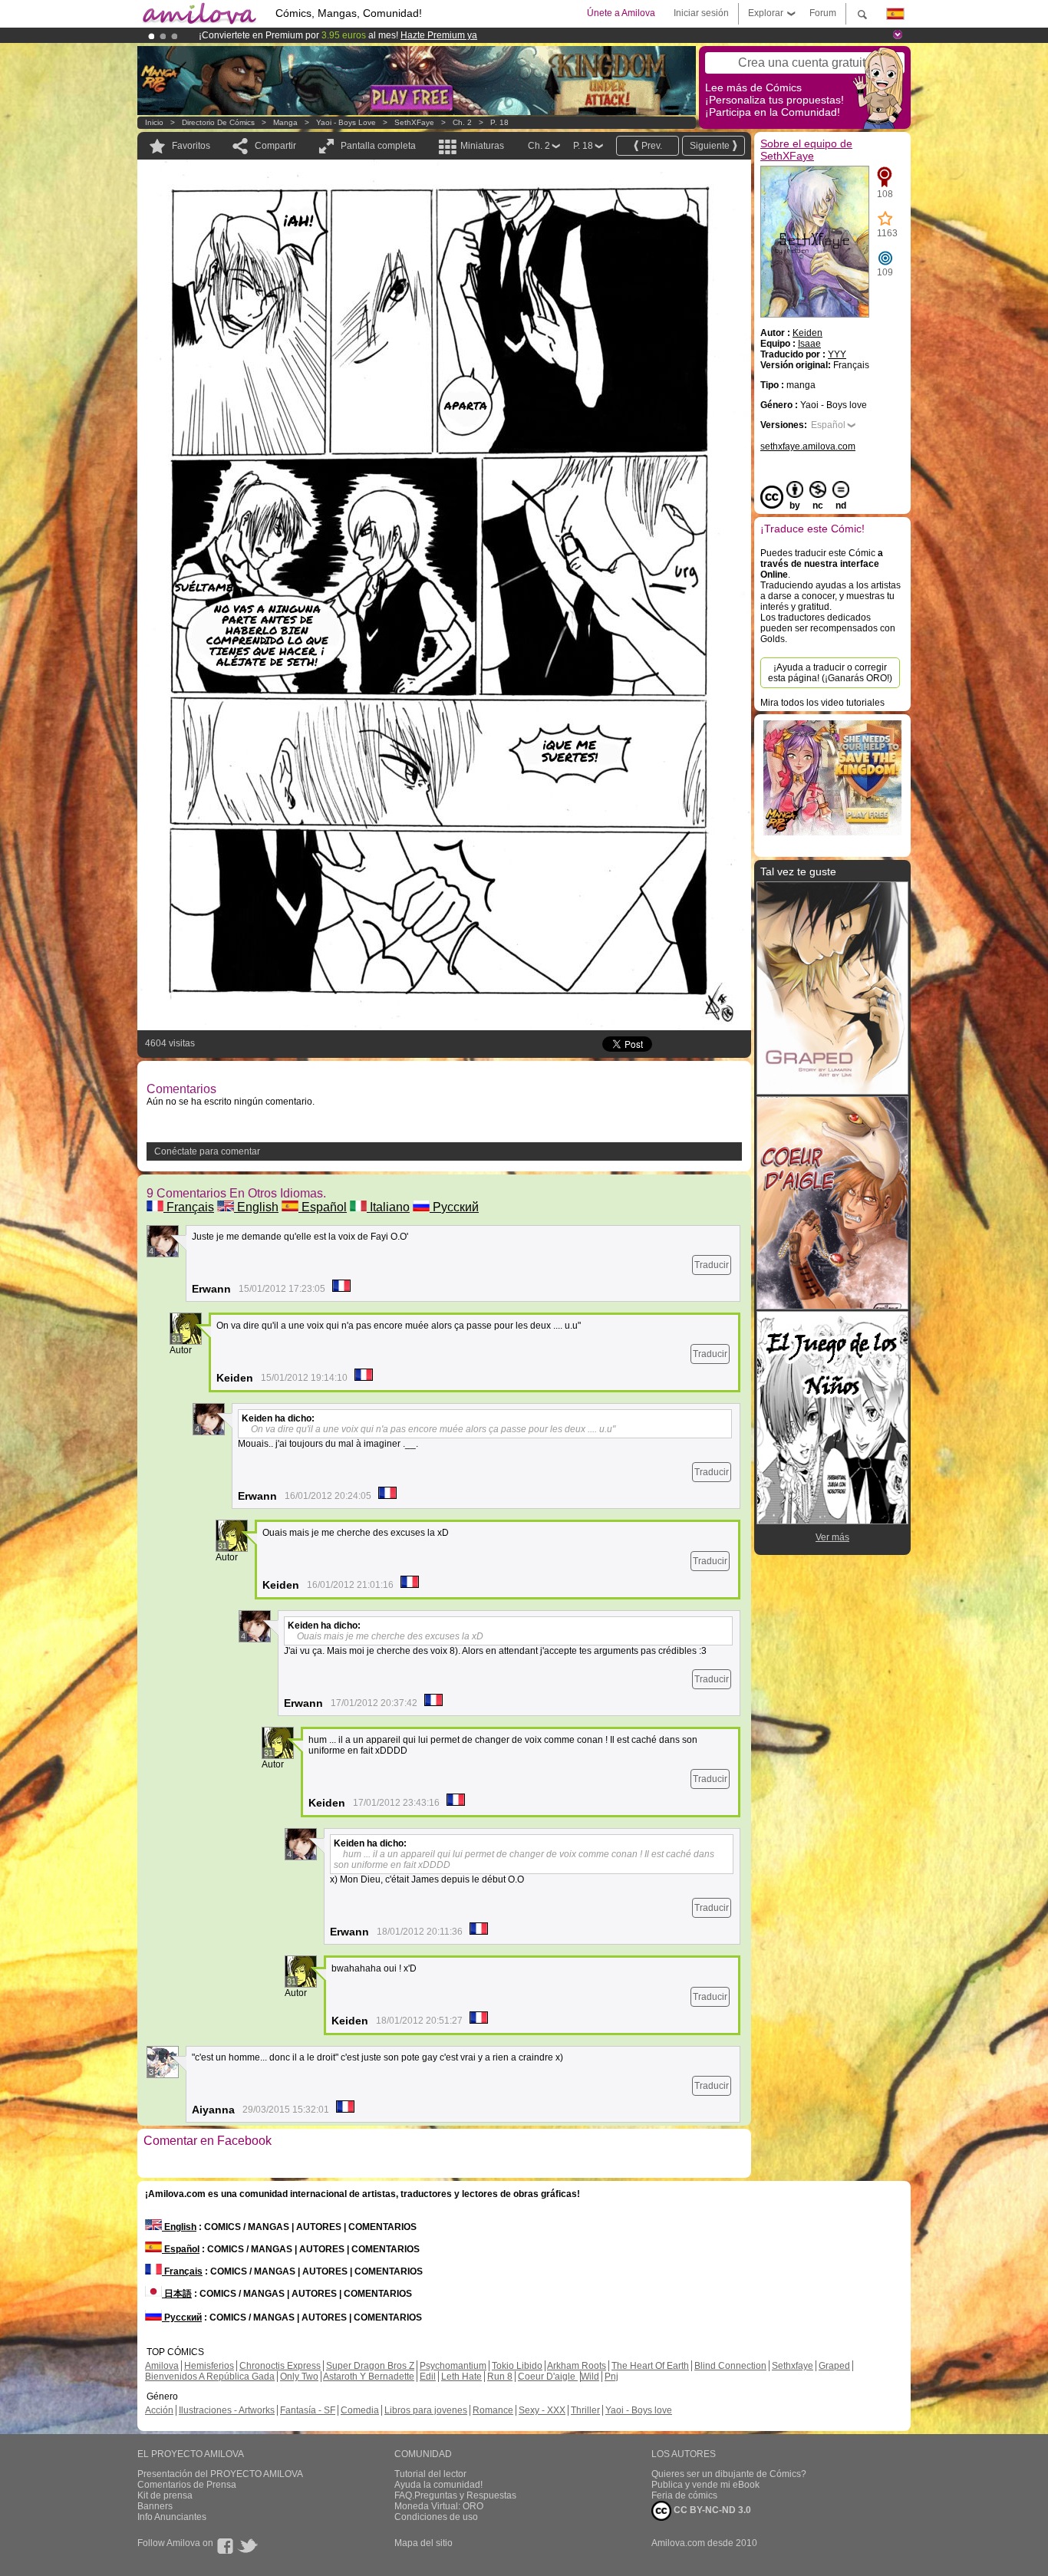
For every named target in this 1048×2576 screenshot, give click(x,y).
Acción (159, 2410)
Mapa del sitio (423, 2543)
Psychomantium (453, 2366)
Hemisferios (209, 2366)
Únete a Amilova (621, 13)
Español (323, 1207)
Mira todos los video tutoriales (822, 703)
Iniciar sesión (701, 13)
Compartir (275, 146)
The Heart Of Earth (650, 2366)
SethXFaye (414, 122)
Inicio (154, 122)
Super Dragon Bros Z (370, 2366)
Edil (428, 2377)
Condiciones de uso (436, 2517)
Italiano (388, 1207)
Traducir (712, 1265)
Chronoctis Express (280, 2366)
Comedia (360, 2410)
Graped (834, 2366)
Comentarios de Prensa (187, 2485)
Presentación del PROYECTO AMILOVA (220, 2474)
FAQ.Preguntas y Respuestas (455, 2495)
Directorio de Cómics (218, 122)
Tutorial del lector (430, 2474)
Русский (454, 1207)
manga (285, 122)
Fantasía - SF (308, 2410)
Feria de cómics (684, 2495)
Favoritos (191, 146)
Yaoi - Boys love (346, 122)
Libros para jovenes (426, 2410)
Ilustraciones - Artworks (227, 2410)
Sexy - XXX (542, 2410)
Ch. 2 (462, 122)
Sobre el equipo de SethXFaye (806, 150)
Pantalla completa (378, 146)
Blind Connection (730, 2366)
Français (189, 1207)
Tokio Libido (517, 2366)
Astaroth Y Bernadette (369, 2377)
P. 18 (499, 122)
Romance (493, 2410)
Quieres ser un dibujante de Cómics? (729, 2474)
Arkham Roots (577, 2366)
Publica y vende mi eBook (705, 2485)
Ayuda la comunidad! (438, 2485)
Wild (590, 2377)
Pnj (611, 2377)
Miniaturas (482, 146)
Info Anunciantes (172, 2517)
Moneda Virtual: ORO (439, 2506)
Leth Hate (461, 2377)
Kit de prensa (165, 2495)
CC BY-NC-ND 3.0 (711, 2510)
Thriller (585, 2410)
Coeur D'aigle (548, 2377)
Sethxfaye (793, 2366)
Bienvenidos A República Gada (210, 2377)
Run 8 (500, 2377)
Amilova (162, 2366)
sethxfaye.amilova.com (808, 446)
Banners (155, 2506)
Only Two (299, 2377)
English (256, 1207)
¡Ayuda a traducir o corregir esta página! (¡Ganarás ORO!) (830, 673)
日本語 (177, 2294)
